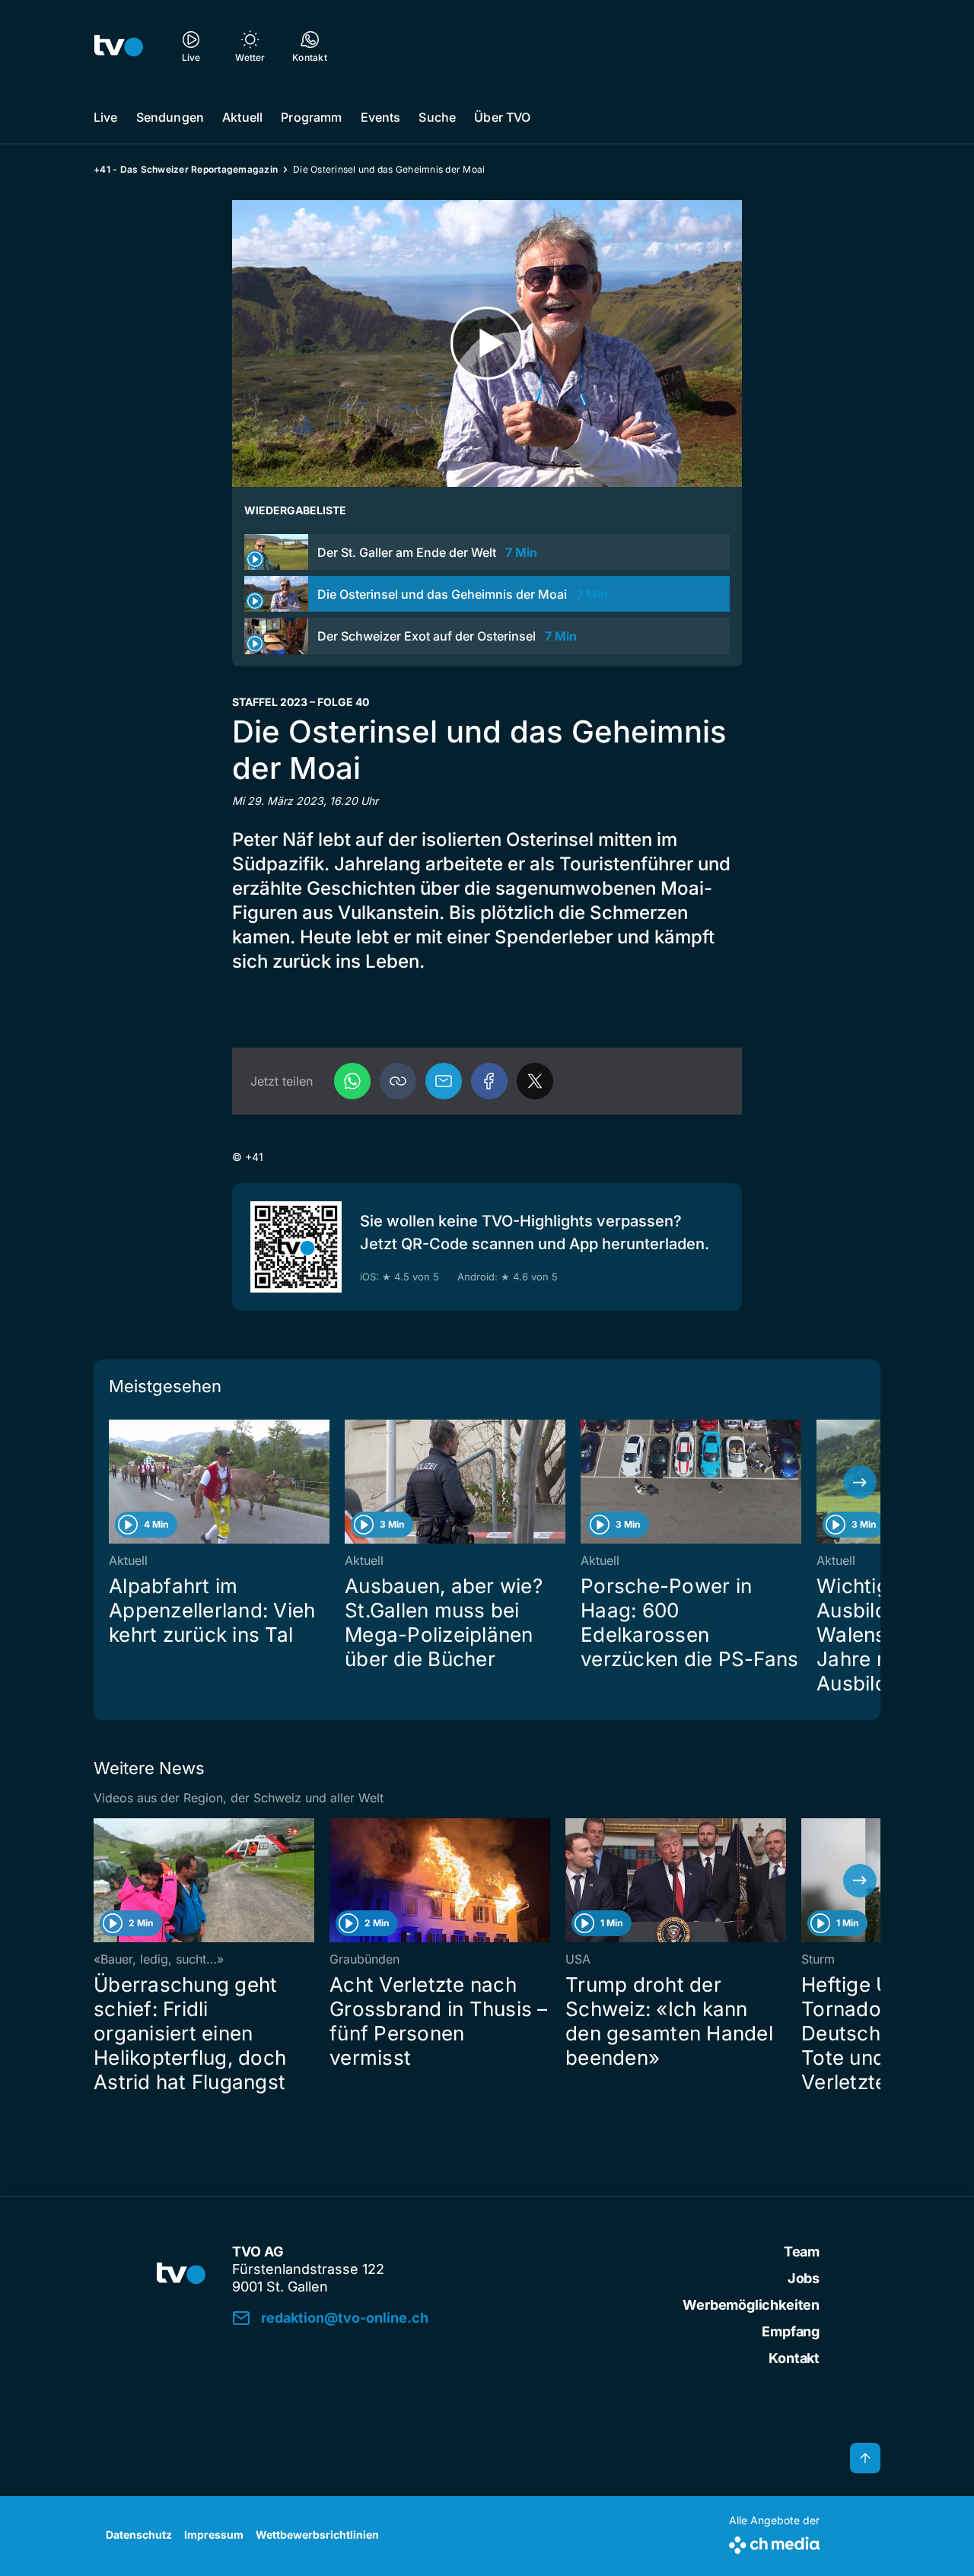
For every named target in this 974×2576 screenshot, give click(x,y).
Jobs (804, 2278)
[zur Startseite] (119, 46)
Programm (311, 117)
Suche (437, 117)
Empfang (791, 2331)
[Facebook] (489, 1081)
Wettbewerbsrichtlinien (317, 2535)
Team (802, 2252)
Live (106, 117)
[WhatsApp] (352, 1081)
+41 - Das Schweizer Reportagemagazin (186, 169)
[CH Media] (774, 2542)
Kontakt (794, 2358)
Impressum (214, 2535)
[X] (535, 1081)
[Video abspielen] (487, 343)
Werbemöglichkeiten (751, 2305)
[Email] (444, 1081)
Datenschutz (139, 2535)
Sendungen (170, 117)
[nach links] (114, 1482)
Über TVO (502, 117)
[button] (398, 1081)
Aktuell (242, 117)
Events (381, 117)
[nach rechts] (860, 1482)
